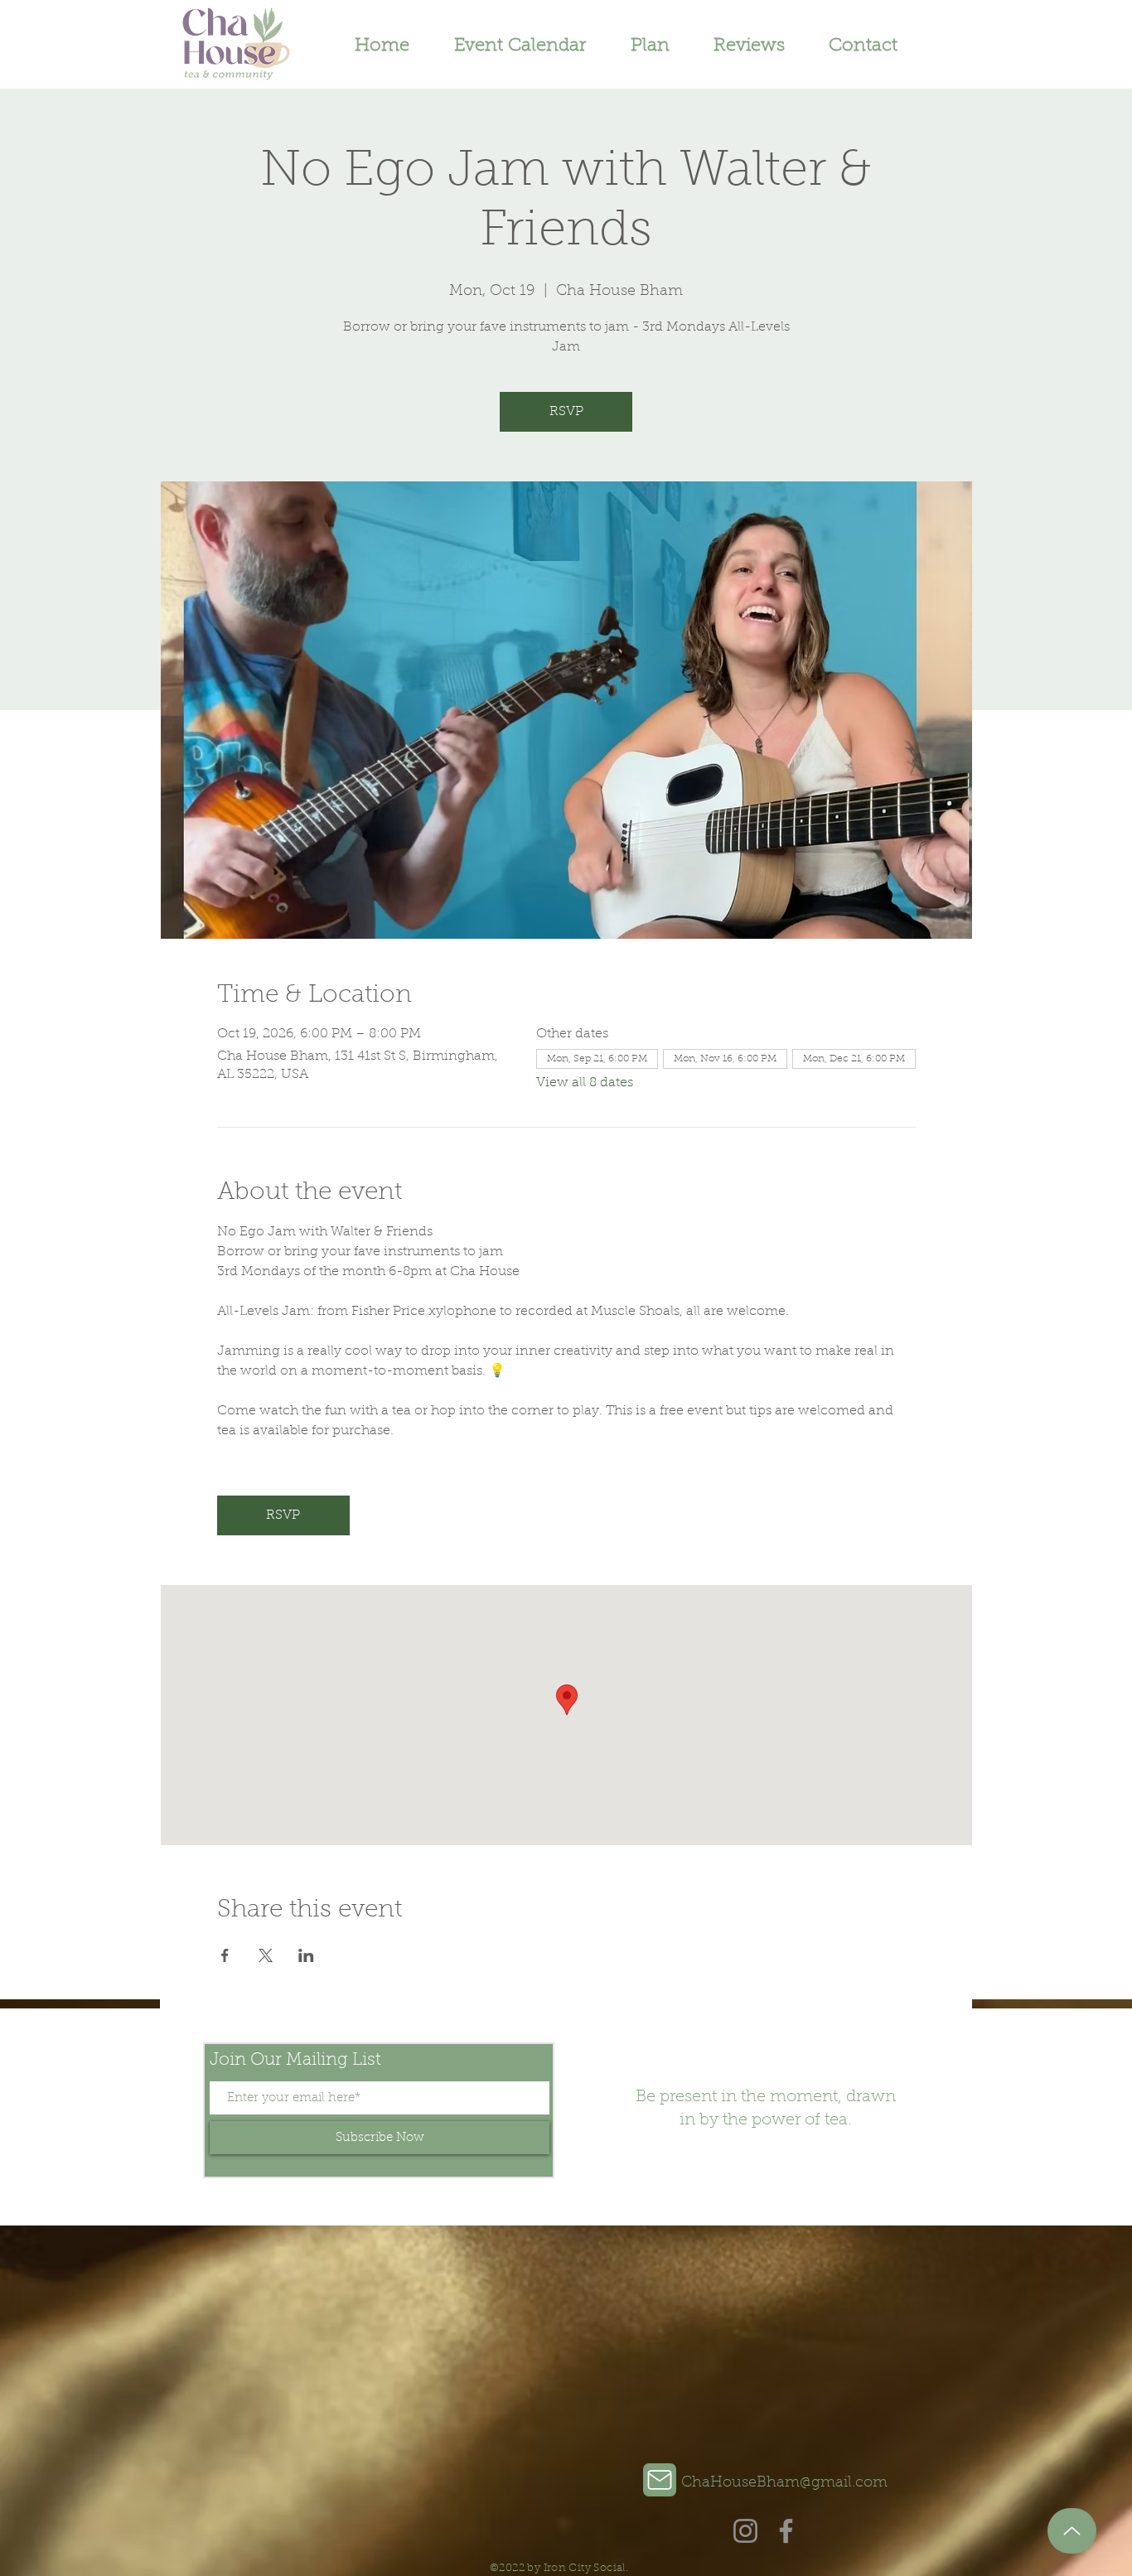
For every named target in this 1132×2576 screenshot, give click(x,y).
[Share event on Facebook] (225, 1955)
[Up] (1072, 2531)
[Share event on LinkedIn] (306, 1955)
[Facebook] (786, 2531)
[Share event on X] (266, 1955)
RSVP (566, 412)
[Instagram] (745, 2531)
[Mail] (660, 2480)
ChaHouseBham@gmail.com (784, 2483)
